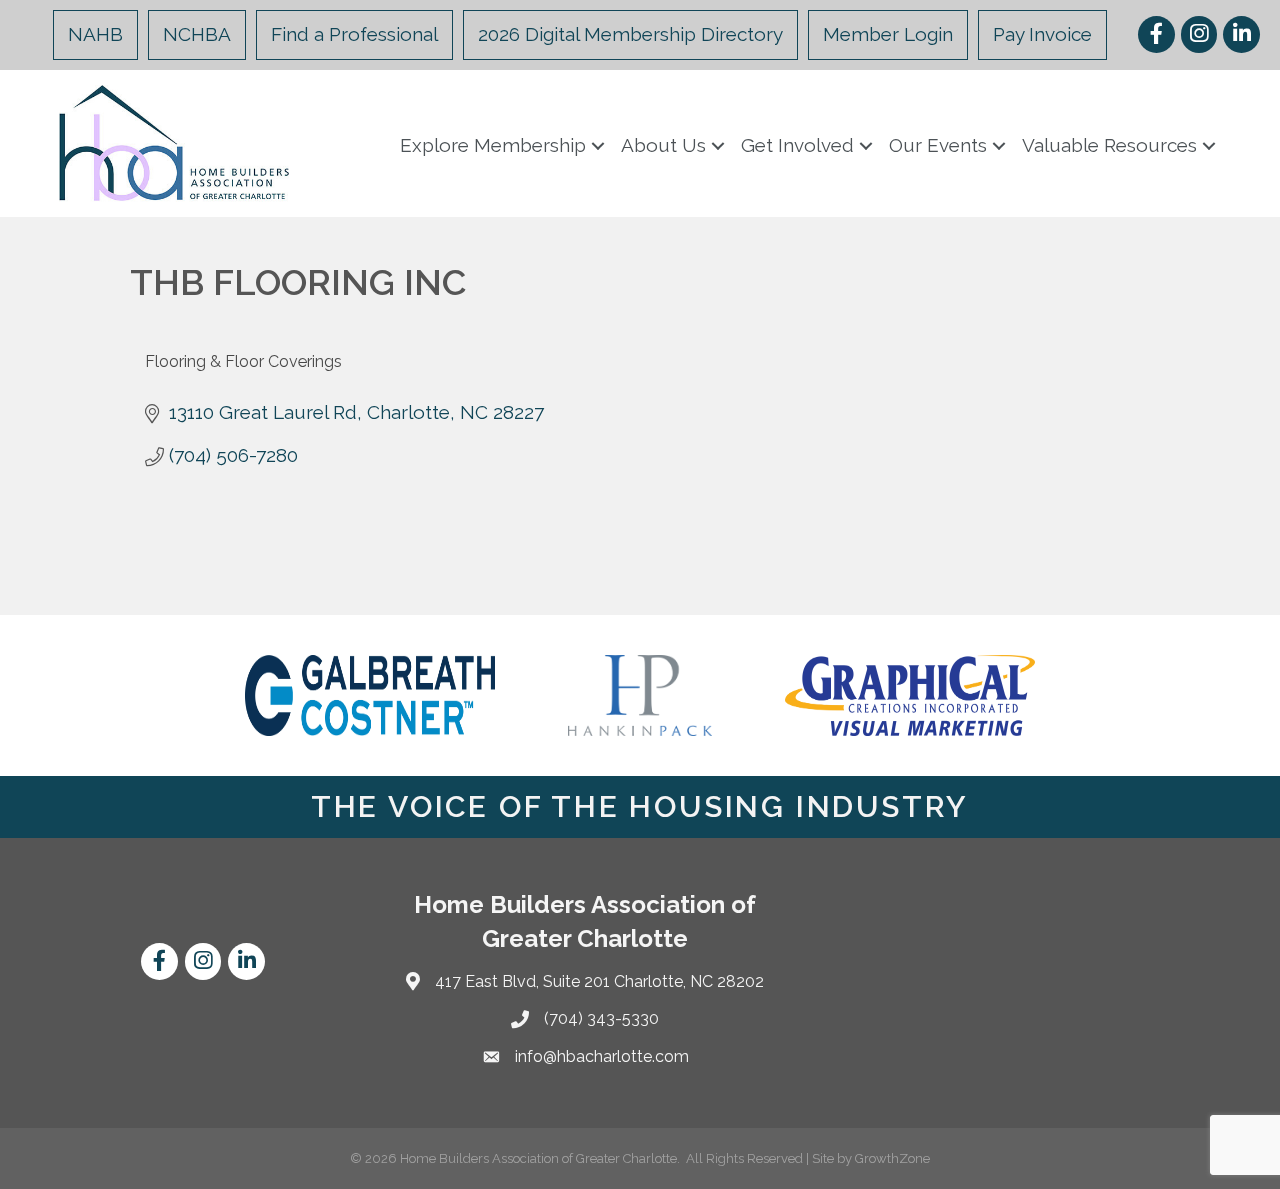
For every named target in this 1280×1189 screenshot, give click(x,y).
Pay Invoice (1042, 34)
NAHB (95, 34)
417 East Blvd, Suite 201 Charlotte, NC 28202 (599, 981)
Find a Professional (354, 34)
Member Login (888, 34)
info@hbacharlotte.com (602, 1056)
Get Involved (797, 145)
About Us (663, 145)
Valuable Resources (1109, 145)
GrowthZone (892, 1158)
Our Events (938, 145)
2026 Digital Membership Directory (630, 34)
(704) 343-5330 (601, 1018)
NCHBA (197, 34)
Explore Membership (493, 145)
